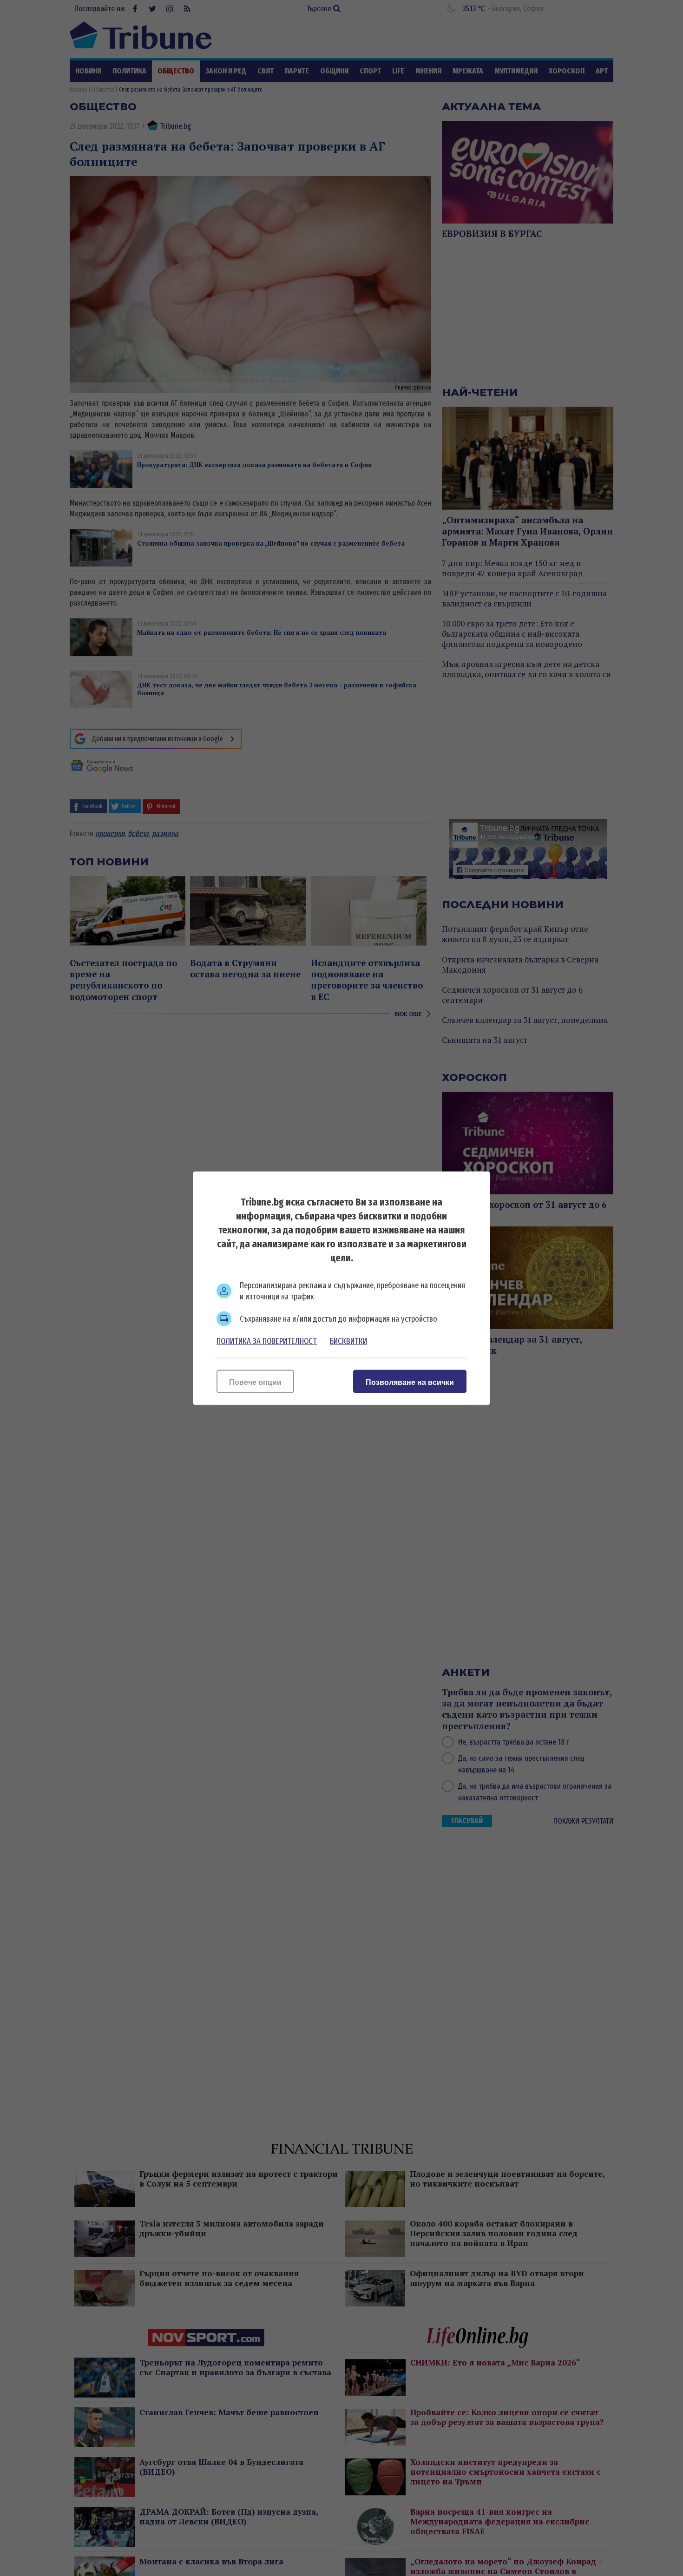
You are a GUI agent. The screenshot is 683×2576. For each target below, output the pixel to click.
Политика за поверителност (267, 1341)
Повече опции (255, 1382)
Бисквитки (348, 1341)
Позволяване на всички (410, 1382)
